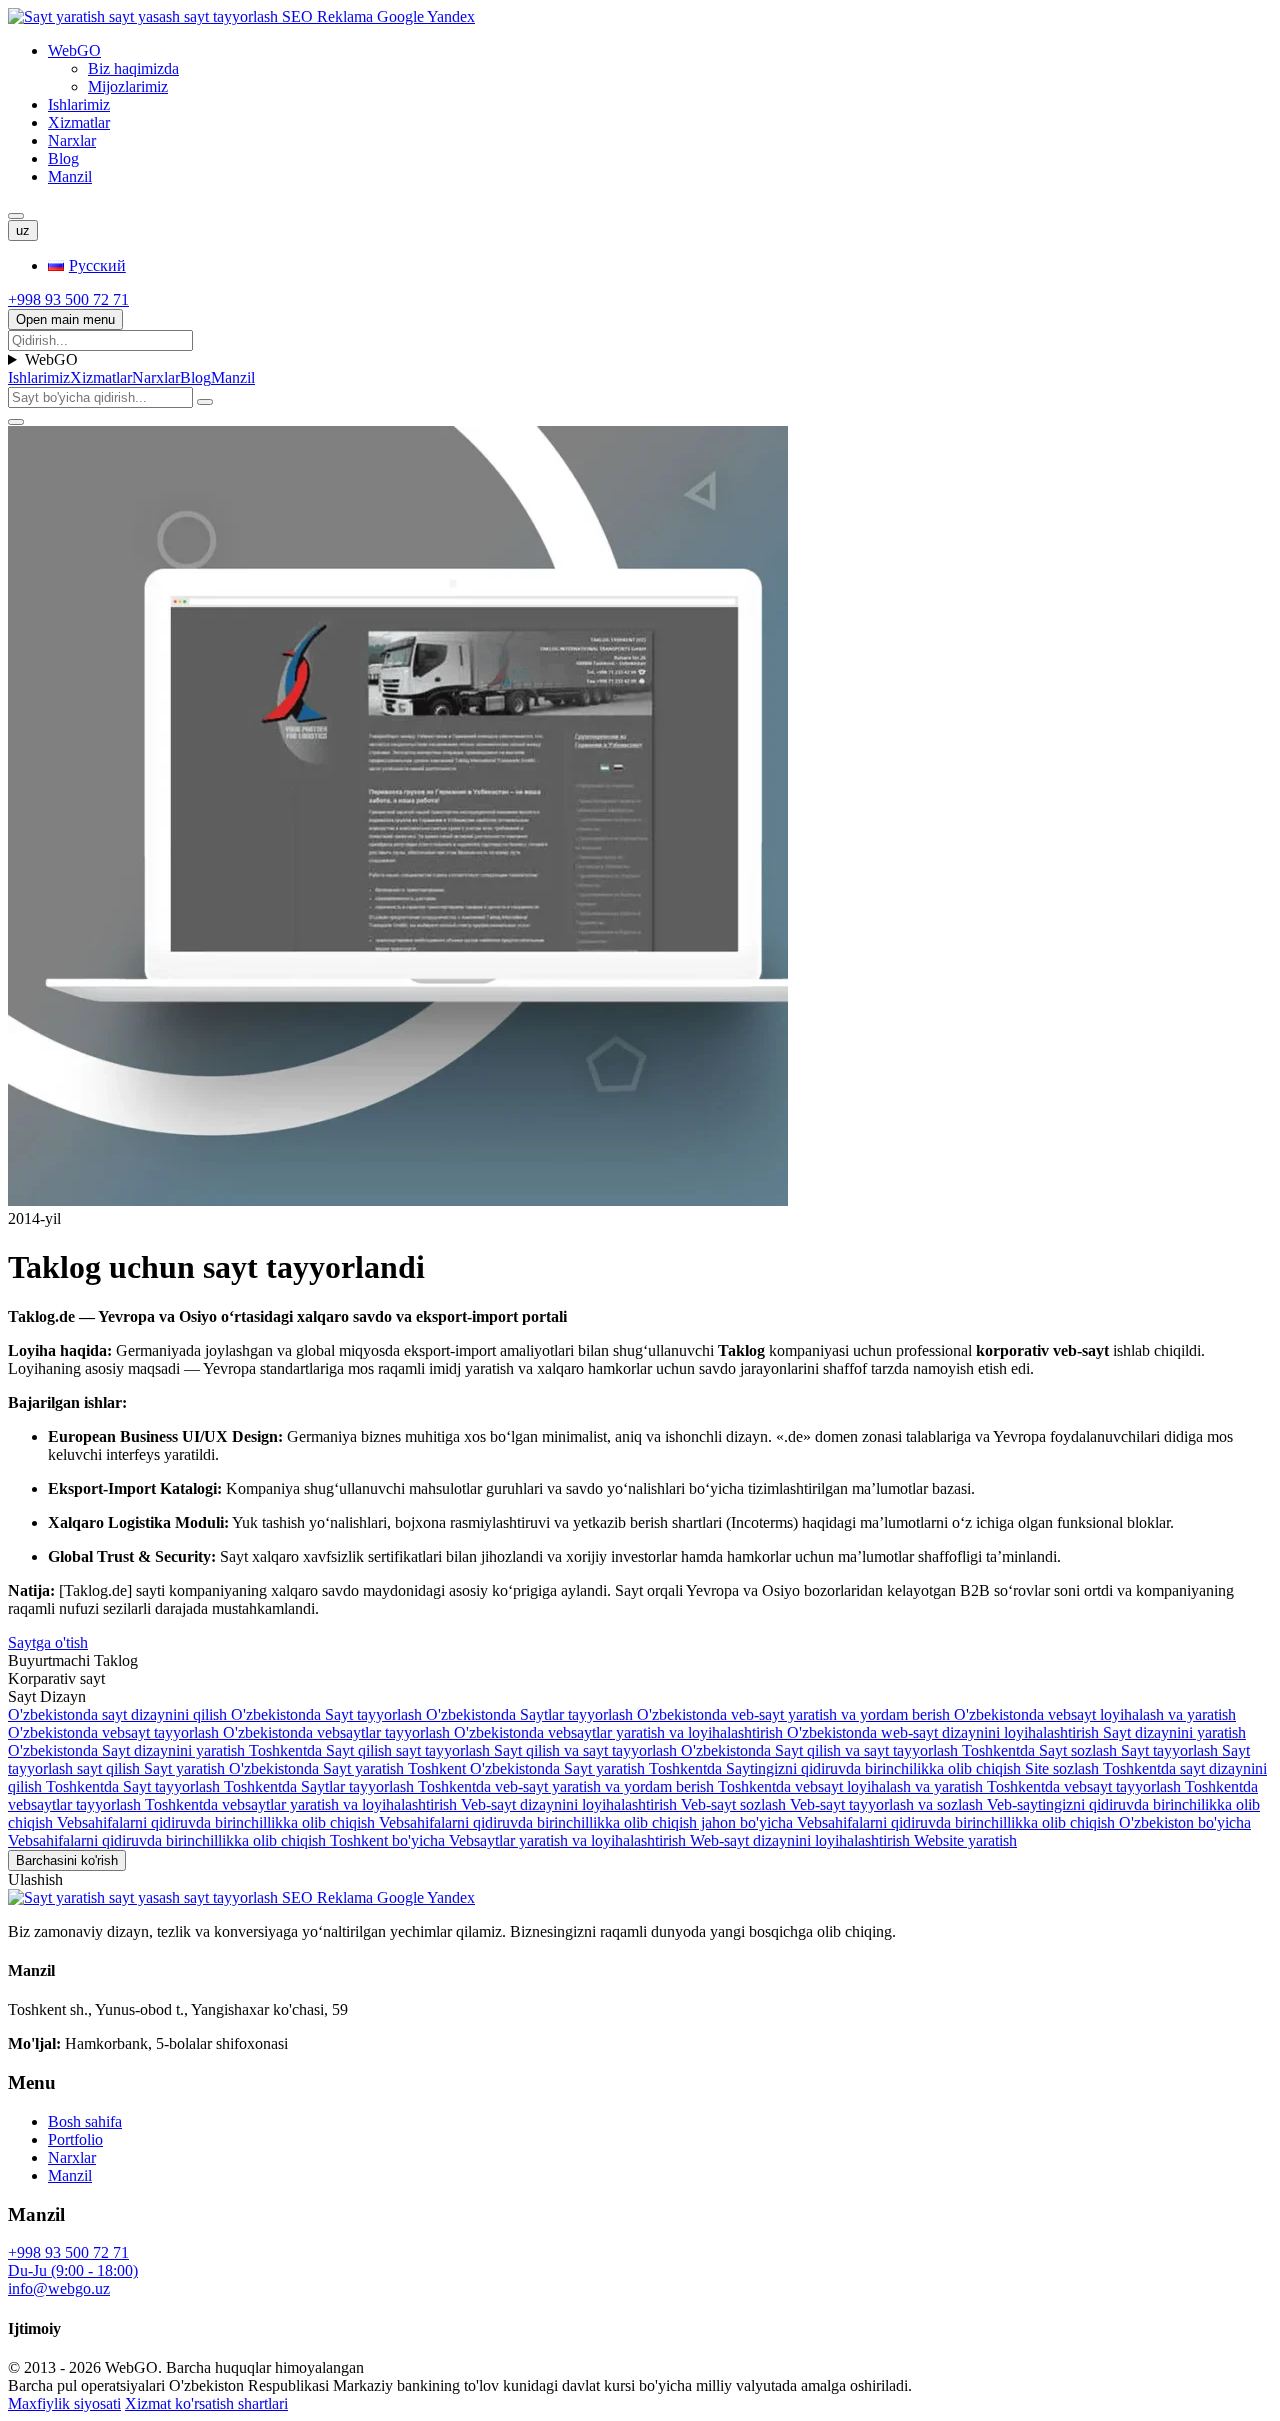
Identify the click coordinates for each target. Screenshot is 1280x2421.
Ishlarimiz (79, 104)
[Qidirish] (16, 216)
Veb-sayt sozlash (735, 1804)
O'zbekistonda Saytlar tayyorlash (531, 1714)
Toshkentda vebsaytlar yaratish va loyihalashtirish (303, 1804)
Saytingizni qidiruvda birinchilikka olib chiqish (875, 1768)
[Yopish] (16, 422)
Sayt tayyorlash (1171, 1750)
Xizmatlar (79, 122)
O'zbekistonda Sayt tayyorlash (328, 1714)
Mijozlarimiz (128, 86)
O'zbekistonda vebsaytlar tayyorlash (338, 1732)
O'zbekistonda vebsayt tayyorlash (115, 1732)
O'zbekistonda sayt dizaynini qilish (119, 1714)
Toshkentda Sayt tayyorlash (135, 1786)
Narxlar (72, 140)
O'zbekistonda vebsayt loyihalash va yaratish (1095, 1714)
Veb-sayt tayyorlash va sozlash (888, 1804)
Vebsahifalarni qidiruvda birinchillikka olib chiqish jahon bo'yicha (588, 1822)
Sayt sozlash (1080, 1750)
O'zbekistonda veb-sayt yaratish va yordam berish (795, 1714)
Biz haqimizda (133, 68)
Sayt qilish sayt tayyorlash (410, 1750)
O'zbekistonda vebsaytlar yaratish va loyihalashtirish (620, 1732)
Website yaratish (965, 1840)
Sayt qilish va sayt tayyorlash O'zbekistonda (634, 1750)
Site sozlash (1064, 1768)
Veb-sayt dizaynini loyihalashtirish (571, 1804)
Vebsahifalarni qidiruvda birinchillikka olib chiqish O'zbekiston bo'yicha (1024, 1822)
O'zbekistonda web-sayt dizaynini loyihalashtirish (945, 1732)
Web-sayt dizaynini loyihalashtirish (802, 1840)
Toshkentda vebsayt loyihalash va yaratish (852, 1786)
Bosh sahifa (85, 2121)
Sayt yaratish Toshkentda (645, 1768)
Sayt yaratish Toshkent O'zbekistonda (443, 1768)
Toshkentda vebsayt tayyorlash (1086, 1786)
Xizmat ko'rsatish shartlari (206, 2403)
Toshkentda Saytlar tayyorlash (321, 1786)
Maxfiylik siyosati (64, 2403)
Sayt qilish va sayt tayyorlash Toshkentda (907, 1750)
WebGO (74, 50)
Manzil (70, 176)
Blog (63, 158)
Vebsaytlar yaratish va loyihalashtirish (569, 1840)
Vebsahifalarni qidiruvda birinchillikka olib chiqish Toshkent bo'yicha (228, 1840)
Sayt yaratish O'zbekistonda (233, 1768)
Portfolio (75, 2139)
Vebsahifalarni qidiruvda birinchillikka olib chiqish (218, 1822)
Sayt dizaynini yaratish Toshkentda (214, 1750)
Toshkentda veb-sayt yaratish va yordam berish (568, 1786)
